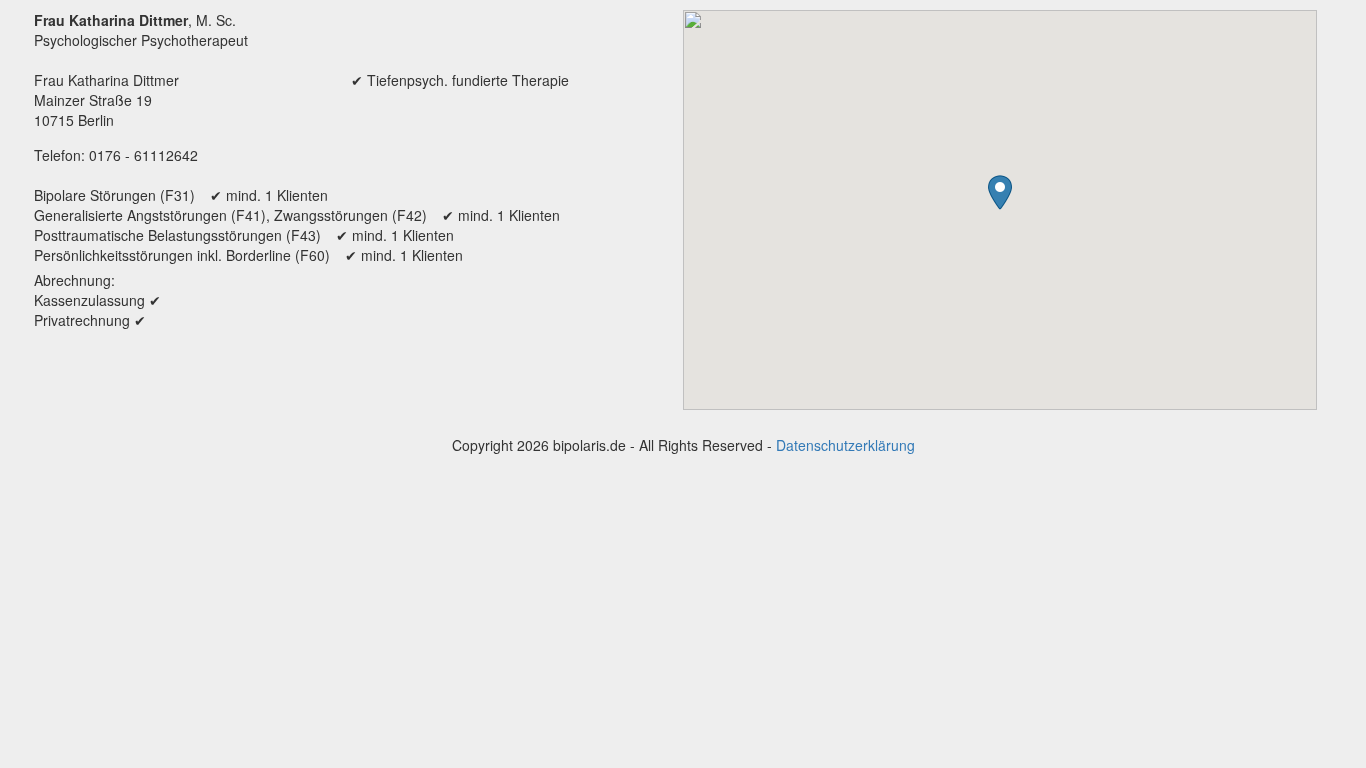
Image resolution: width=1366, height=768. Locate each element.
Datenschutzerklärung (845, 445)
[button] (1000, 192)
